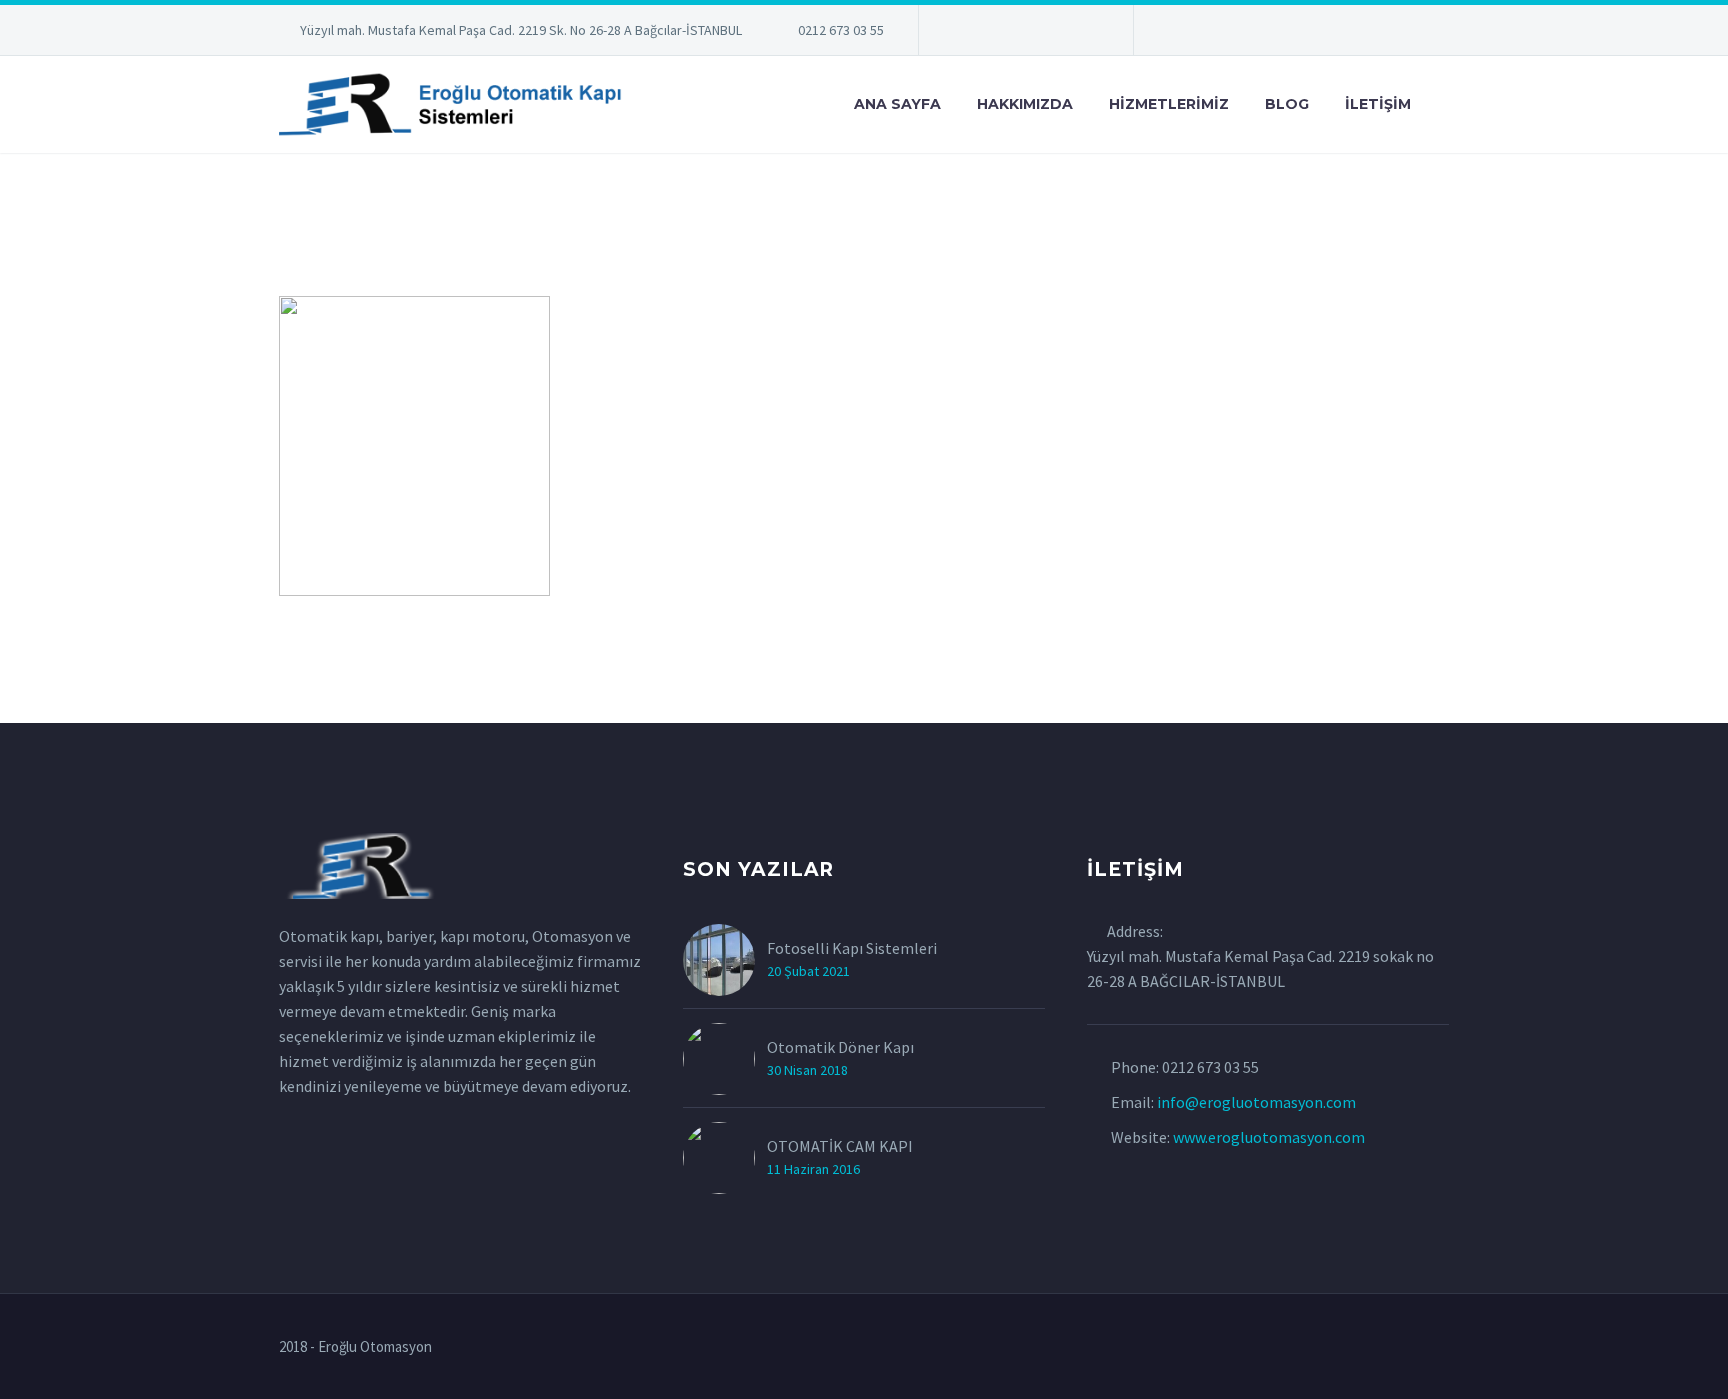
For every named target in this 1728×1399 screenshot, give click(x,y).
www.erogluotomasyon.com (1269, 1137)
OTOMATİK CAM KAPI (840, 1146)
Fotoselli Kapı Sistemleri (852, 948)
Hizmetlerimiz (1169, 104)
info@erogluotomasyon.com (1256, 1102)
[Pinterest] (1054, 34)
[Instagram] (1024, 34)
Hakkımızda (1025, 104)
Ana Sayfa (897, 104)
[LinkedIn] (964, 34)
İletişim (1378, 104)
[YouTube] (1084, 34)
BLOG (1287, 104)
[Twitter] (994, 34)
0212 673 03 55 (841, 30)
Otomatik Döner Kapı (840, 1047)
